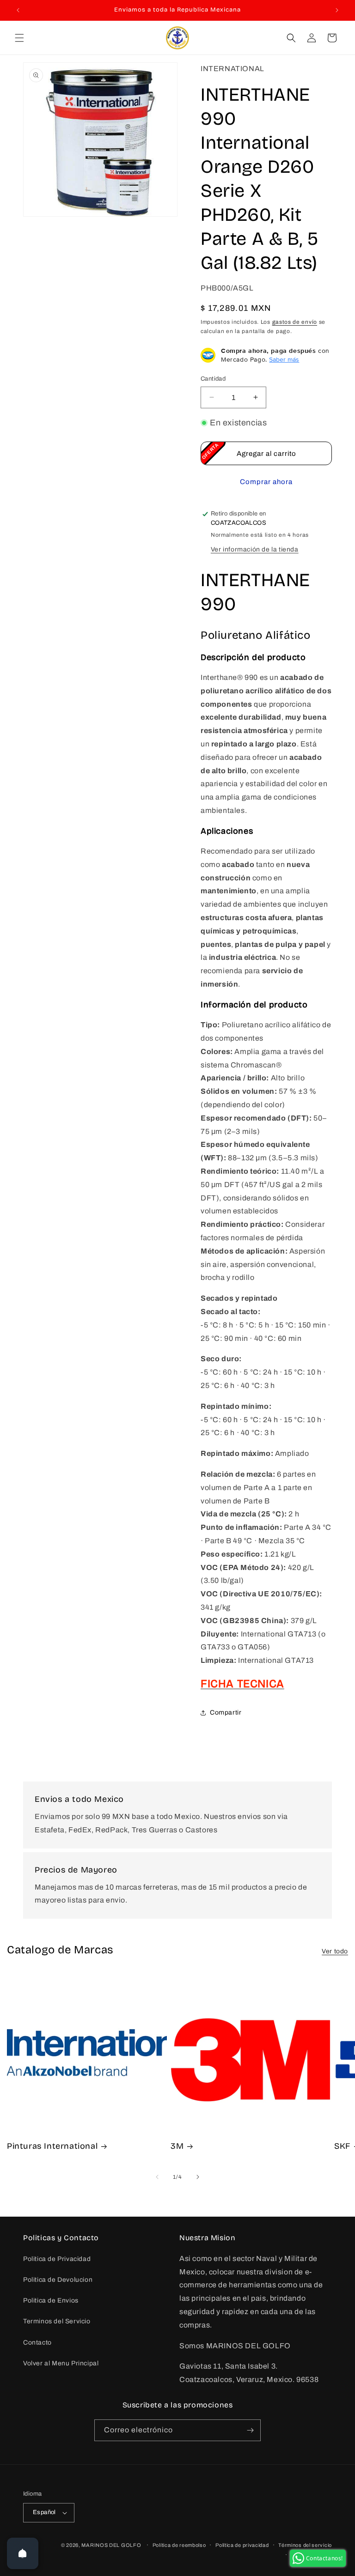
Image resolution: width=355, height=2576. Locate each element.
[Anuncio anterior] (18, 10)
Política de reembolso (179, 2545)
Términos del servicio (305, 2545)
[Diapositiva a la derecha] (198, 2177)
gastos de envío (295, 322)
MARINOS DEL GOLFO (111, 2545)
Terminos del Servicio (57, 2321)
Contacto (37, 2343)
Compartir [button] (226, 1712)
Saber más (284, 359)
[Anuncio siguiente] (337, 10)
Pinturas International (52, 2146)
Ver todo (335, 1951)
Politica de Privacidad (57, 2259)
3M (177, 2146)
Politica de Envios (51, 2300)
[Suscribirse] (250, 2430)
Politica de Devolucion (58, 2280)
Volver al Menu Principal (61, 2363)
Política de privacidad (242, 2545)
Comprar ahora (266, 482)
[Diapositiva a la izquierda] (157, 2177)
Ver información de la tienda (255, 549)
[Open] (23, 2553)
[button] (19, 38)
